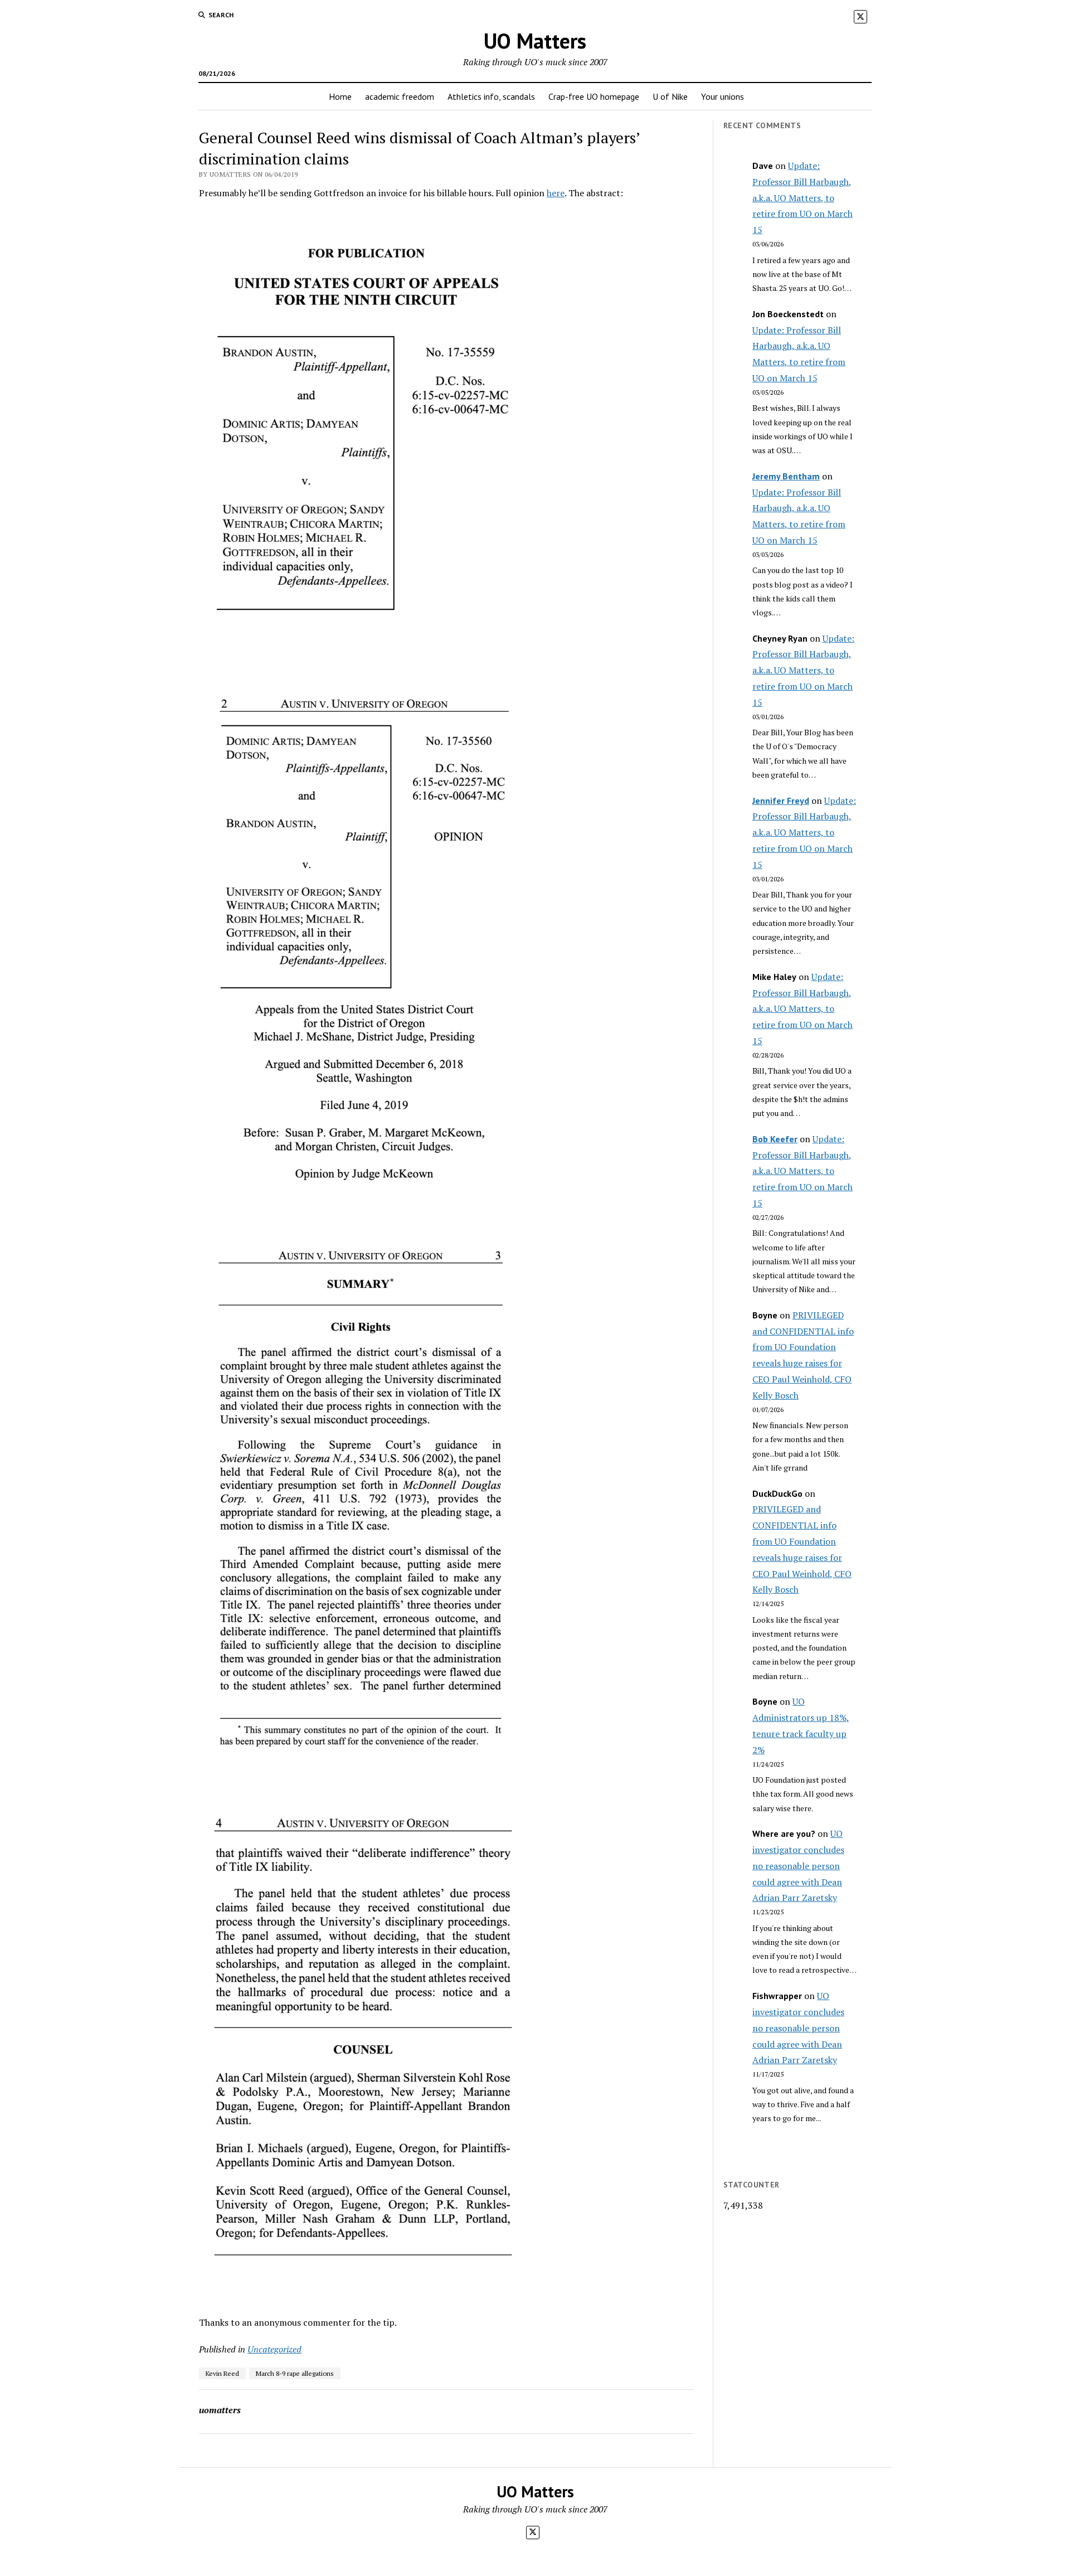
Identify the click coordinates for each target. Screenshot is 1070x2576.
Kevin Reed (222, 2373)
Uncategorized (274, 2349)
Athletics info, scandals (491, 96)
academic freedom (400, 96)
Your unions (723, 96)
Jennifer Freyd (781, 801)
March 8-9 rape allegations (295, 2373)
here (556, 193)
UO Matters (535, 40)
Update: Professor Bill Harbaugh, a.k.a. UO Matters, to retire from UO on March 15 (802, 198)
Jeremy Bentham (786, 476)
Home (340, 96)
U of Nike (670, 96)
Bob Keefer (775, 1139)
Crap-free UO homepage (594, 96)
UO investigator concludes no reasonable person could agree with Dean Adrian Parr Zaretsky (798, 1866)
